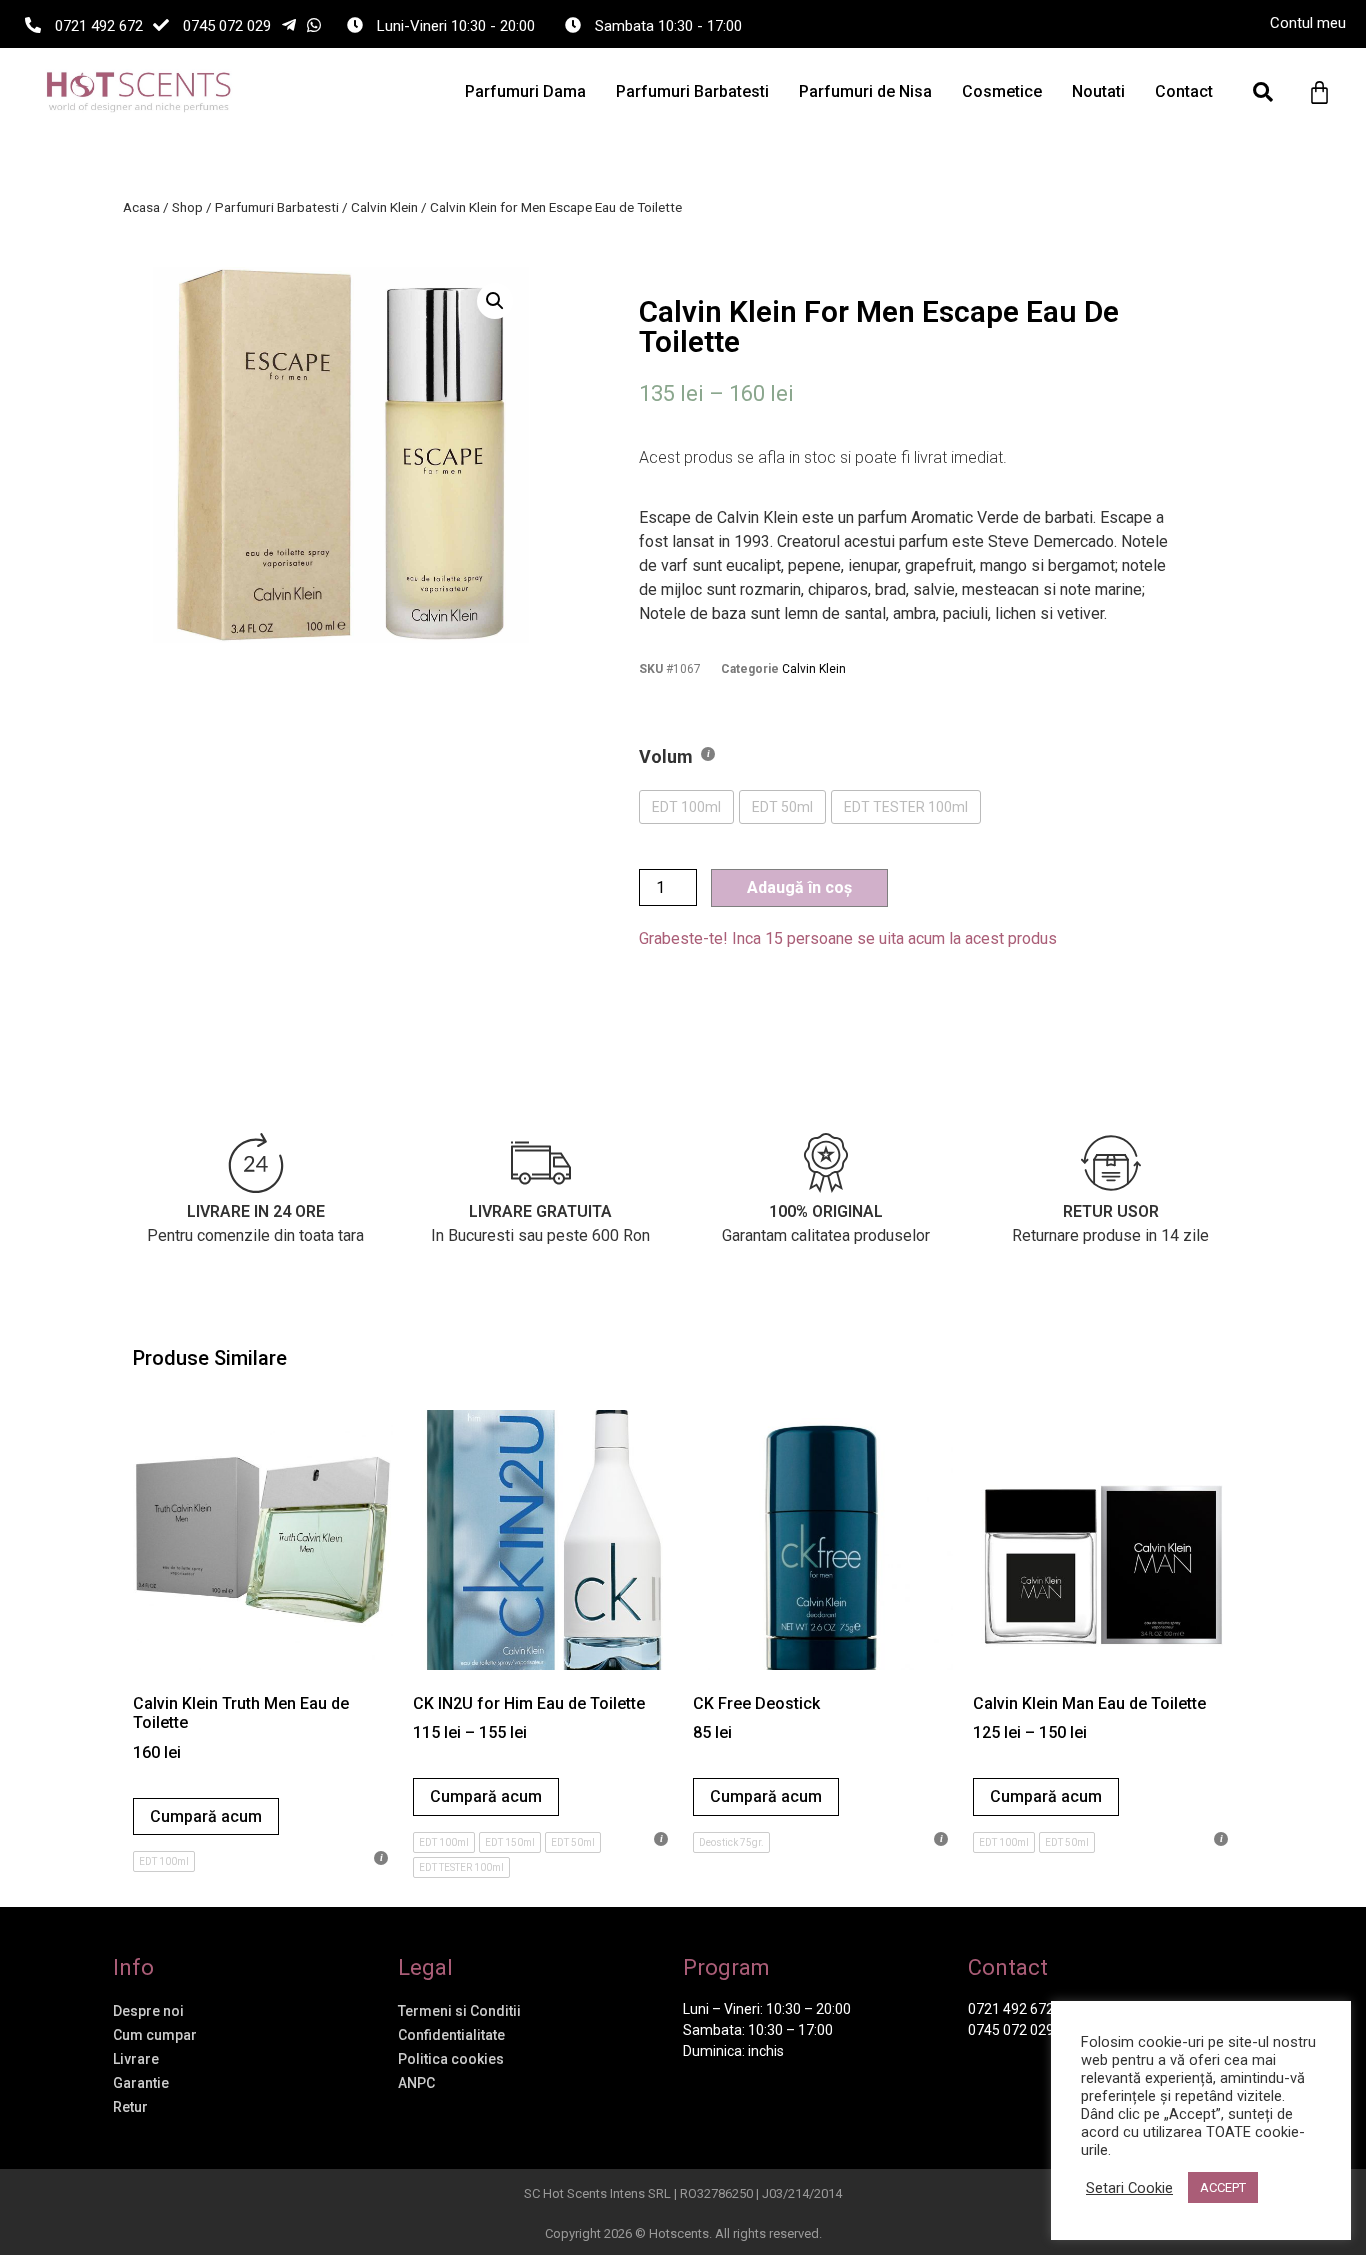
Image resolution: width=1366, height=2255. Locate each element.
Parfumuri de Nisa (865, 91)
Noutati (1098, 91)
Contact (1184, 91)
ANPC (416, 2083)
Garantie (141, 2083)
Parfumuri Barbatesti (692, 91)
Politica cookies (451, 2059)
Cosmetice (1002, 91)
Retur (130, 2107)
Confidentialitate (451, 2035)
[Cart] (1319, 92)
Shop (187, 207)
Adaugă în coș (799, 887)
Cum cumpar (155, 2035)
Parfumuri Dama (525, 91)
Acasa (141, 207)
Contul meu (1308, 23)
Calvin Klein (384, 207)
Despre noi (148, 2011)
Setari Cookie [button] (1129, 2188)
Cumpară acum (206, 1816)
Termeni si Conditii (459, 2011)
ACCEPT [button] (1223, 2187)
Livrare (136, 2059)
